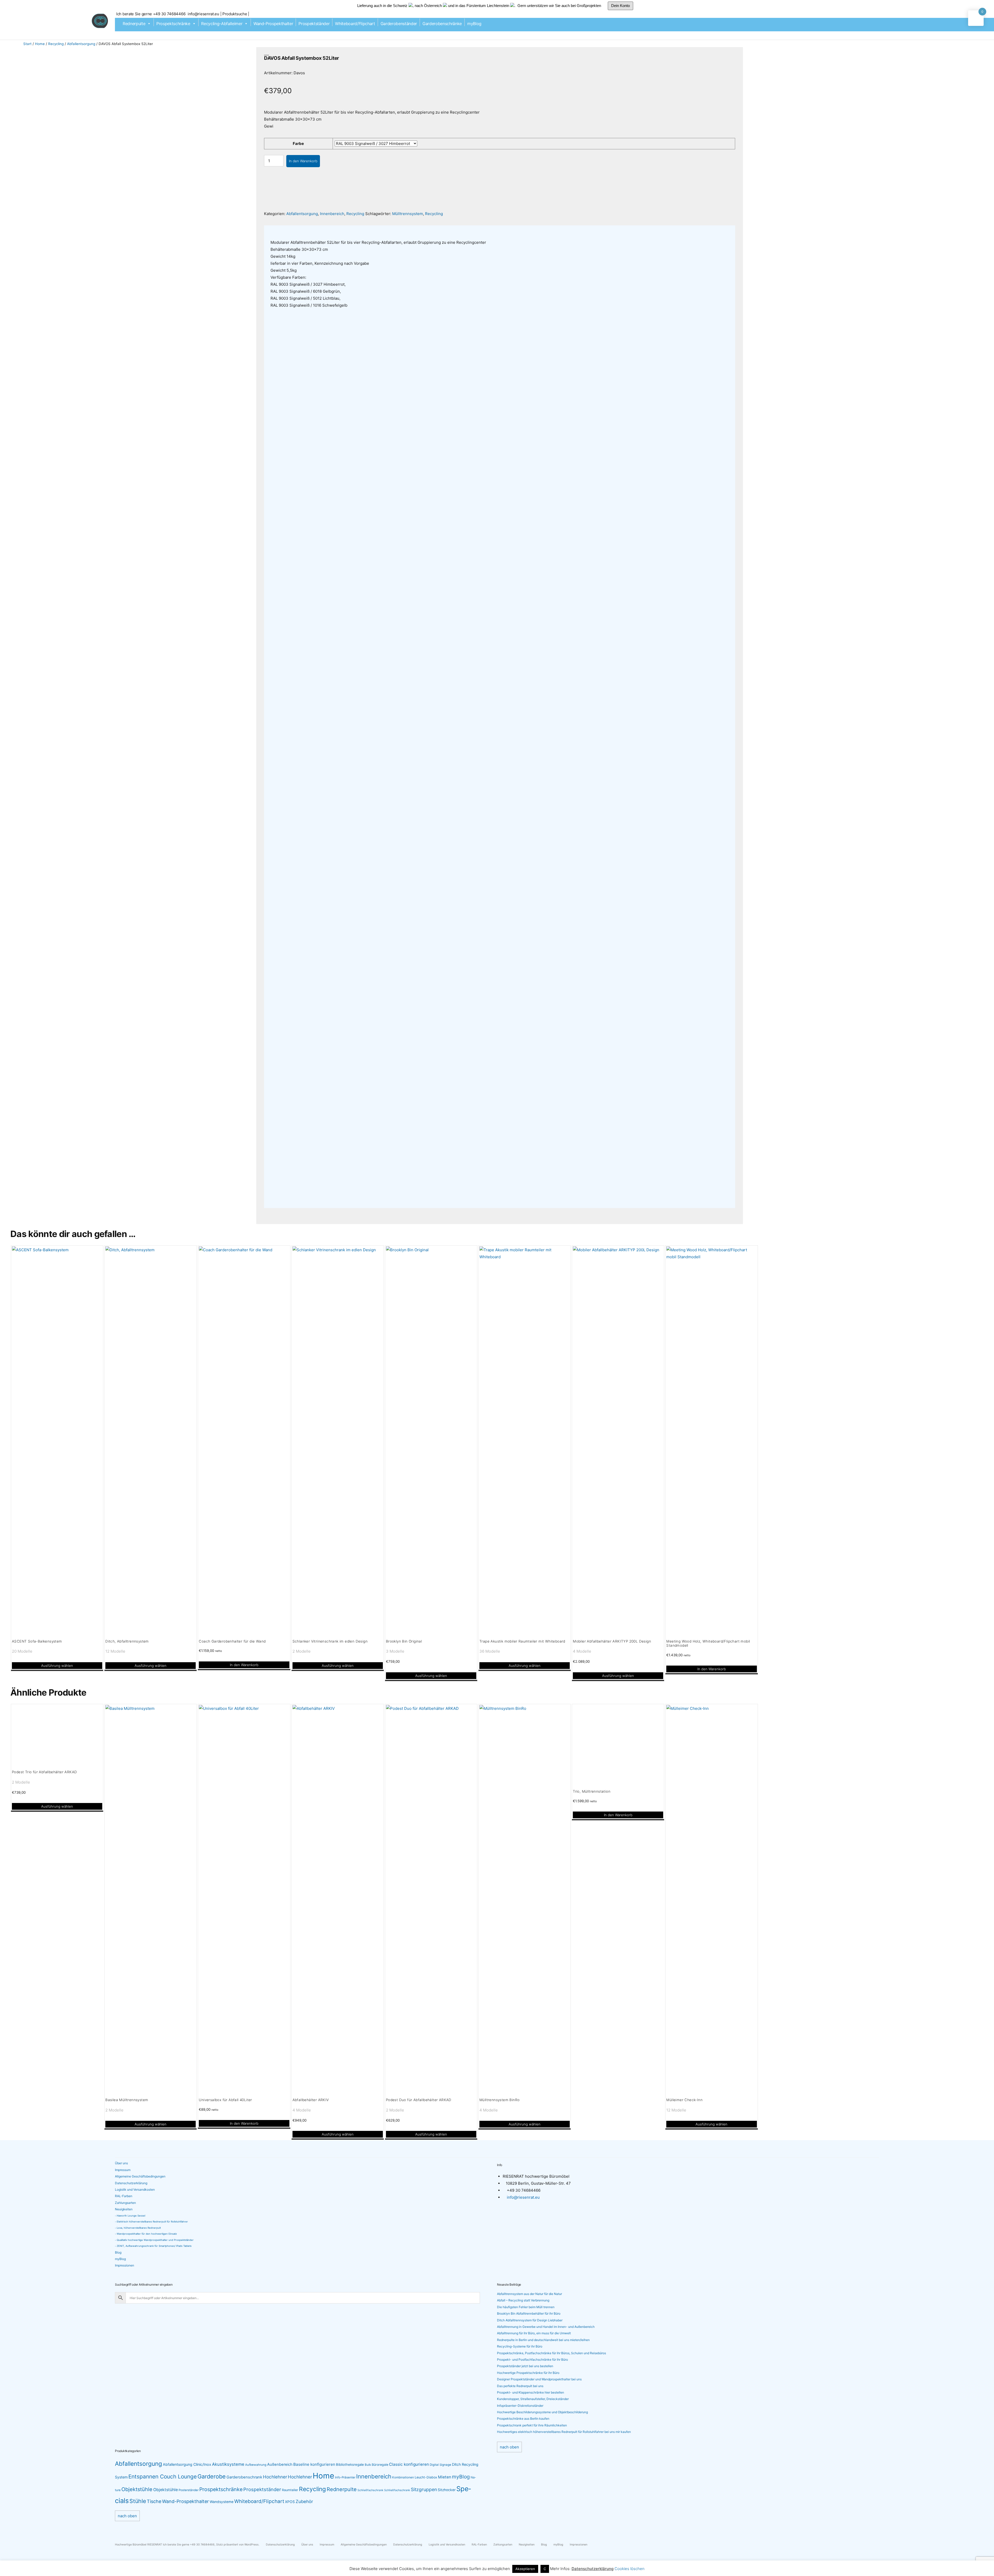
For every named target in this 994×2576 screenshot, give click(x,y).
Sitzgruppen (424, 2489)
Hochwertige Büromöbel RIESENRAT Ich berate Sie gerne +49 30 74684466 (165, 2545)
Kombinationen (403, 2477)
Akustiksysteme (228, 2464)
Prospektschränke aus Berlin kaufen (523, 2419)
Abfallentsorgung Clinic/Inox (187, 2464)
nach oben (509, 2447)
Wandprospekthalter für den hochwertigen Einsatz (147, 2234)
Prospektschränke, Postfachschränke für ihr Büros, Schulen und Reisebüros (551, 2353)
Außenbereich (280, 2464)
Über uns (121, 2163)
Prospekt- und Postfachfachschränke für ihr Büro (532, 2360)
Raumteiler (290, 2490)
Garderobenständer (399, 24)
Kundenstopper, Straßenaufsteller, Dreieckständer (533, 2399)
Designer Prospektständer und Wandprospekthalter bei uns (539, 2379)
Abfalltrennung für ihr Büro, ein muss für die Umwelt (534, 2333)
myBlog (474, 24)
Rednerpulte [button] (134, 24)
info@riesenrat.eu (204, 14)
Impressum (123, 2170)
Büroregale (380, 2465)
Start (27, 44)
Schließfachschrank (370, 2490)
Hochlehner (275, 2477)
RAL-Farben (124, 2196)
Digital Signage (440, 2465)
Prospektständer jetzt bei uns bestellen (525, 2366)
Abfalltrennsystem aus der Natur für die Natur (529, 2294)
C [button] (545, 2569)
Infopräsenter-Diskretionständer (520, 2406)
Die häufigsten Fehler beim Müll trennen (526, 2307)
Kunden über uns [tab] (476, 231)
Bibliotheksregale (350, 2464)
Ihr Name (279, 429)
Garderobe (212, 2476)
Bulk (368, 2465)
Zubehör (304, 2501)
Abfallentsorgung (81, 44)
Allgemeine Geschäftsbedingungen (140, 2176)
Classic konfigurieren (409, 2464)
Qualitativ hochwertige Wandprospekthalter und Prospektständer (155, 2240)
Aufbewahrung (256, 2465)
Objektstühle (137, 2489)
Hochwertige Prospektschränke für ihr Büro (528, 2373)
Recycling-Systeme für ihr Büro (520, 2346)
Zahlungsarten (125, 2203)
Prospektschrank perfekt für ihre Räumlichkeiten (532, 2425)
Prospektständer (314, 24)
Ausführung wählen (57, 1666)
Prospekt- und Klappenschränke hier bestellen (531, 2392)
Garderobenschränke (442, 24)
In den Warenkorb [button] (244, 1665)
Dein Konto (620, 6)
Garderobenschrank (244, 2477)
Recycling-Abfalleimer (222, 24)
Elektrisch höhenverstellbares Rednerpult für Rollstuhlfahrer (152, 2222)
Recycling (56, 44)
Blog (118, 2252)
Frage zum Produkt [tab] (437, 231)
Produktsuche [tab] (511, 231)
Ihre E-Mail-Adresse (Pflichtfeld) (441, 429)
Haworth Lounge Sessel (131, 2216)
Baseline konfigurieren (314, 2464)
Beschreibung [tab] (285, 231)
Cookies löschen (630, 2569)
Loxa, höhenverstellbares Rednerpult (139, 2228)
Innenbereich (332, 214)
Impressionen (125, 2265)
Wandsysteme (222, 2502)
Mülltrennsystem (408, 214)
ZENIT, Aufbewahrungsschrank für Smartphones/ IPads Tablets (154, 2246)
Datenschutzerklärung (131, 2183)
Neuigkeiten (124, 2209)
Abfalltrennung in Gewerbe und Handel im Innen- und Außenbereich (546, 2327)
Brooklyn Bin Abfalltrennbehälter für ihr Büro (529, 2313)
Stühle (138, 2501)
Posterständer (189, 2490)
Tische (154, 2501)
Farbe (298, 143)
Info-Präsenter (345, 2477)
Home (40, 44)
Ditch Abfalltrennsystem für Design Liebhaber (530, 2320)
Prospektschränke (173, 24)
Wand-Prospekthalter (273, 24)
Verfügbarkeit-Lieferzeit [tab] (361, 231)
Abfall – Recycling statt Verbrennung (523, 2300)
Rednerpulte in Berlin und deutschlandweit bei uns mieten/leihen (543, 2340)
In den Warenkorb (303, 161)
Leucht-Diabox (426, 2477)
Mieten (445, 2477)
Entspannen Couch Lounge (163, 2476)
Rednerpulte (342, 2489)
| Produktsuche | (235, 14)
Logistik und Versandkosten (135, 2189)
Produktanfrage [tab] (318, 231)
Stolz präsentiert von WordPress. (238, 2545)
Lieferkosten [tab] (401, 231)
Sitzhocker (447, 2490)
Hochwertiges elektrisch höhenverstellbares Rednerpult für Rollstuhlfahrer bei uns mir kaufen (564, 2432)
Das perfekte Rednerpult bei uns (520, 2386)
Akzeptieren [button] (525, 2569)
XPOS (290, 2502)
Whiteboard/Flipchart (355, 24)
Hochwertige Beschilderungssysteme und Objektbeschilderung (542, 2412)
